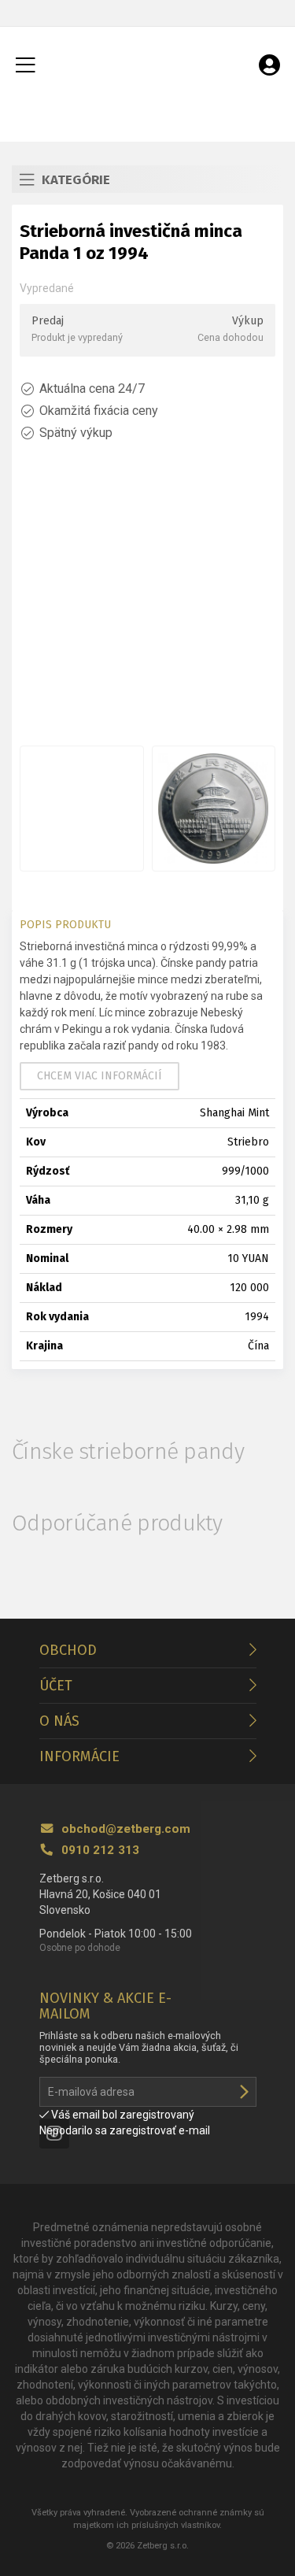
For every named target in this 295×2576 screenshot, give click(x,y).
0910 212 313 (99, 1850)
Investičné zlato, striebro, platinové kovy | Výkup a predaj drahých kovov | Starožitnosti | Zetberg (148, 66)
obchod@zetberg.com (124, 1829)
